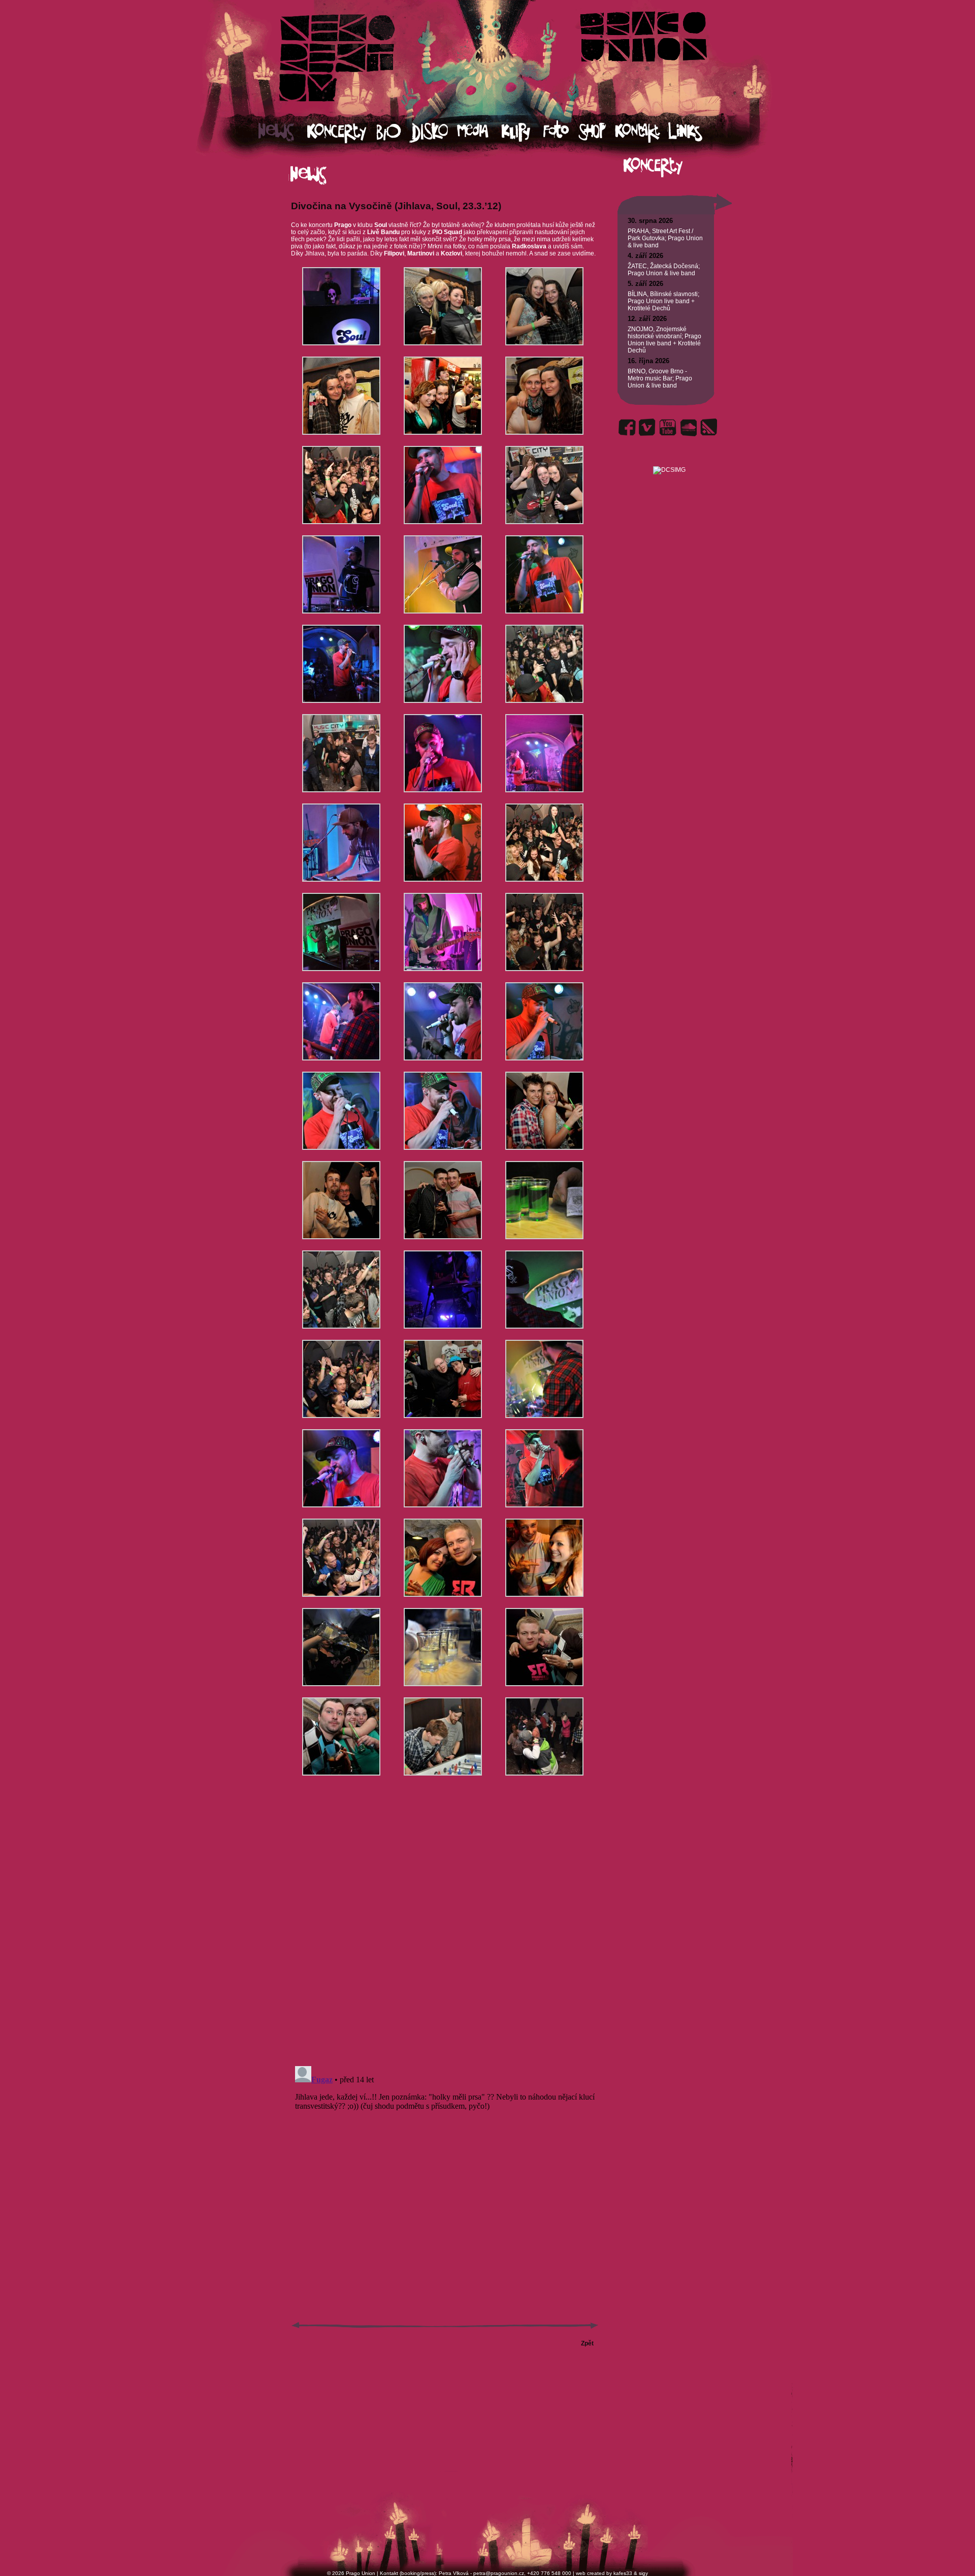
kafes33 (623, 2573)
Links (694, 132)
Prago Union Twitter (647, 427)
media (479, 132)
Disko (433, 132)
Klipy (522, 132)
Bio (393, 132)
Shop (597, 132)
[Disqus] (445, 1929)
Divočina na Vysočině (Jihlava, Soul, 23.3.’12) (396, 206)
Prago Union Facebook (627, 427)
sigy (643, 2573)
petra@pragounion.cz (499, 2573)
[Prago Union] (669, 458)
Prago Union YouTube (668, 427)
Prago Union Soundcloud (688, 427)
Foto (561, 132)
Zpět (587, 2343)
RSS (708, 427)
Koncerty (342, 132)
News (283, 132)
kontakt (641, 132)
